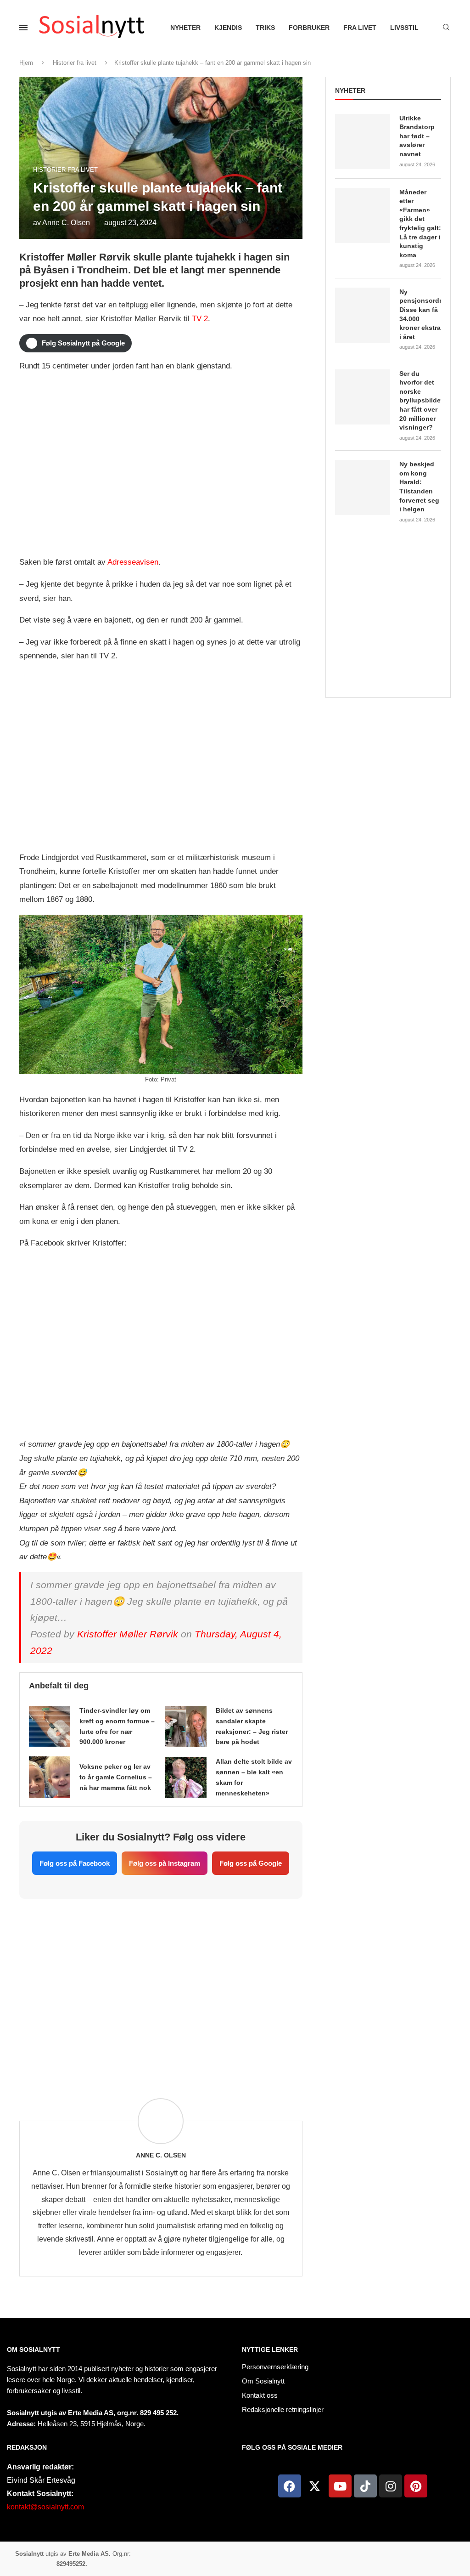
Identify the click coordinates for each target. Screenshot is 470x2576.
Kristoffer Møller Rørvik (128, 1634)
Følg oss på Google (251, 1863)
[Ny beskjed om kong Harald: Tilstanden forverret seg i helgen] (363, 487)
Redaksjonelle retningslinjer (283, 2409)
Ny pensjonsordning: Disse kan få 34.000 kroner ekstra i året (420, 314)
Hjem (26, 63)
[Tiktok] (365, 2486)
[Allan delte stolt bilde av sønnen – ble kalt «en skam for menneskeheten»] (186, 1778)
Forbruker (309, 28)
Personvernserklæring (275, 2367)
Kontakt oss (260, 2395)
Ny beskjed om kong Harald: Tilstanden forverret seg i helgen (419, 487)
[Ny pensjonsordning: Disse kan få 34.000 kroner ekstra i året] (363, 315)
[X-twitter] (315, 2486)
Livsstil (404, 28)
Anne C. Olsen (66, 223)
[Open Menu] (23, 28)
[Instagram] (391, 2486)
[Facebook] (290, 2486)
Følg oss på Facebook (75, 1863)
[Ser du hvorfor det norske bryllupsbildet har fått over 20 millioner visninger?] (363, 397)
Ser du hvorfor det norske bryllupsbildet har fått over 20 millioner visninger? (420, 401)
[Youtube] (340, 2486)
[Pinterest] (416, 2486)
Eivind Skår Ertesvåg (41, 2480)
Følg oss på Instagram (165, 1863)
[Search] (446, 28)
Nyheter (185, 28)
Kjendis (228, 28)
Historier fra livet (75, 63)
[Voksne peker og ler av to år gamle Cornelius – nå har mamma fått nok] (50, 1777)
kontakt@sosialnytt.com (45, 2507)
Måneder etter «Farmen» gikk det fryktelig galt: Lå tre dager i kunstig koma (420, 224)
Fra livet (360, 28)
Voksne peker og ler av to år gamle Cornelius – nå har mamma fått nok (116, 1777)
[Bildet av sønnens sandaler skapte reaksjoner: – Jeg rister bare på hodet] (186, 1727)
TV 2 (200, 319)
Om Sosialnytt (34, 2350)
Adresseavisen (133, 562)
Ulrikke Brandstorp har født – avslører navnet (417, 136)
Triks (265, 28)
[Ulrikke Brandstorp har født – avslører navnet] (363, 142)
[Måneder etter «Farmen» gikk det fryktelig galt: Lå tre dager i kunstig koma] (363, 215)
